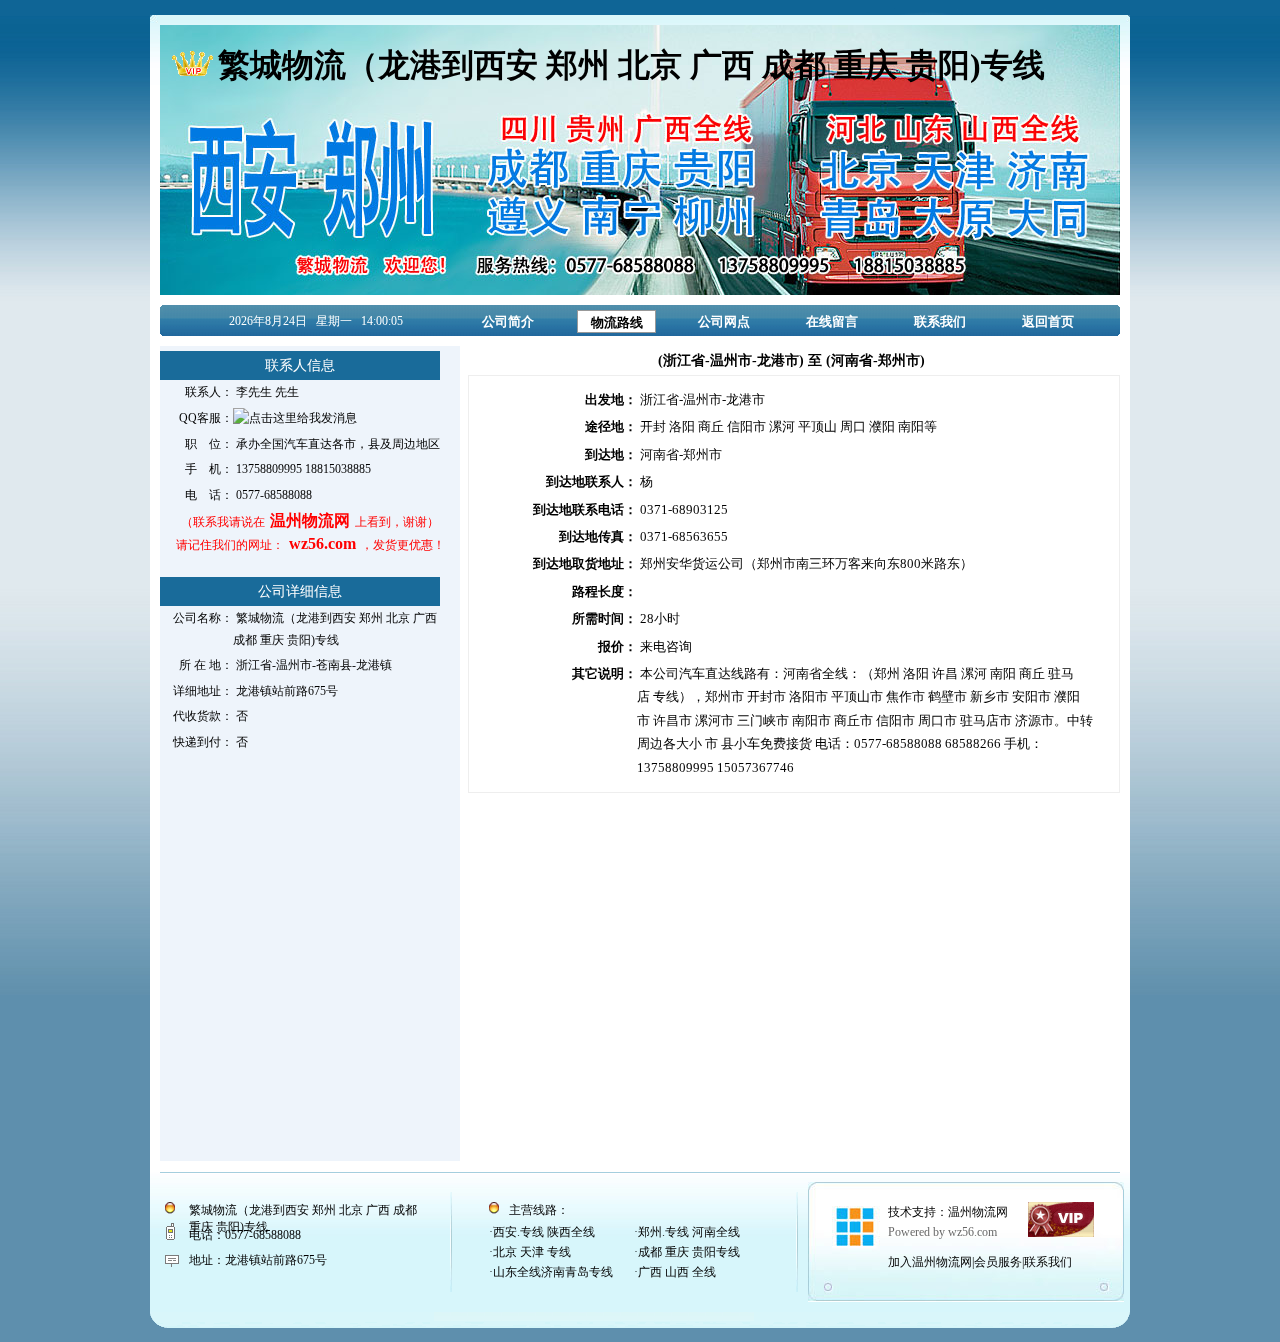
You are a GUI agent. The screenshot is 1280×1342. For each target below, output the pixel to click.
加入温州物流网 (930, 1262)
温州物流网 (978, 1212)
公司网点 (724, 321)
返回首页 (1048, 321)
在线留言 (832, 321)
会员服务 (998, 1262)
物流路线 (617, 322)
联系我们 (940, 321)
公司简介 (508, 321)
